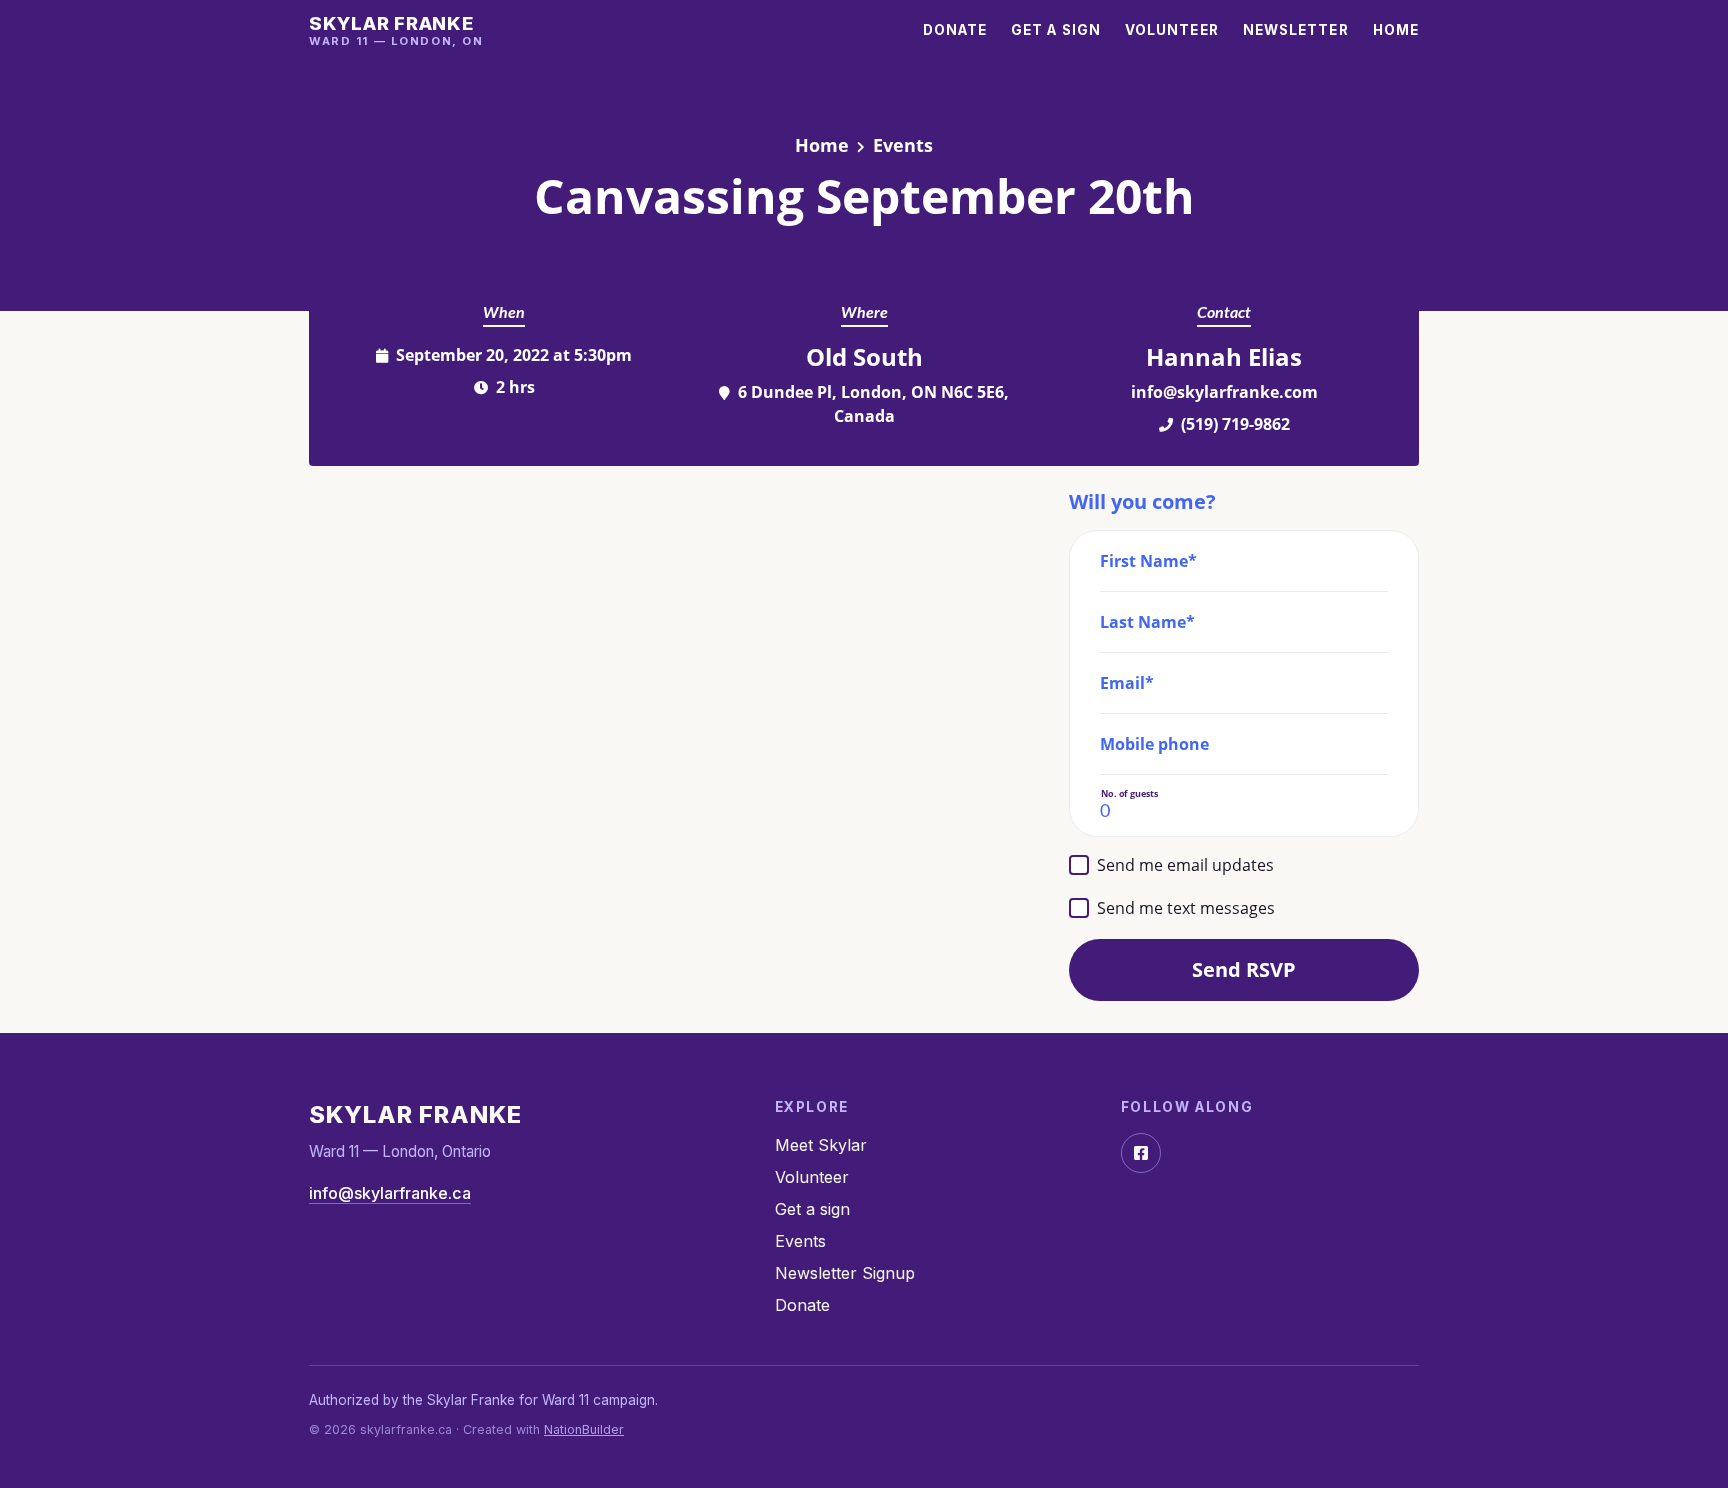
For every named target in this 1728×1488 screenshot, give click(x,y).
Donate (955, 30)
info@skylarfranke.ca (390, 1193)
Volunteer (1172, 30)
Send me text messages (1186, 908)
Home (1396, 30)
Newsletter (1296, 30)
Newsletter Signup (845, 1273)
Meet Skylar (821, 1145)
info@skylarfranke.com (1224, 392)
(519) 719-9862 (1235, 424)
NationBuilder (584, 1429)
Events (903, 145)
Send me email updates (1185, 865)
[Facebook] (1141, 1153)
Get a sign (812, 1209)
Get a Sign (1056, 30)
